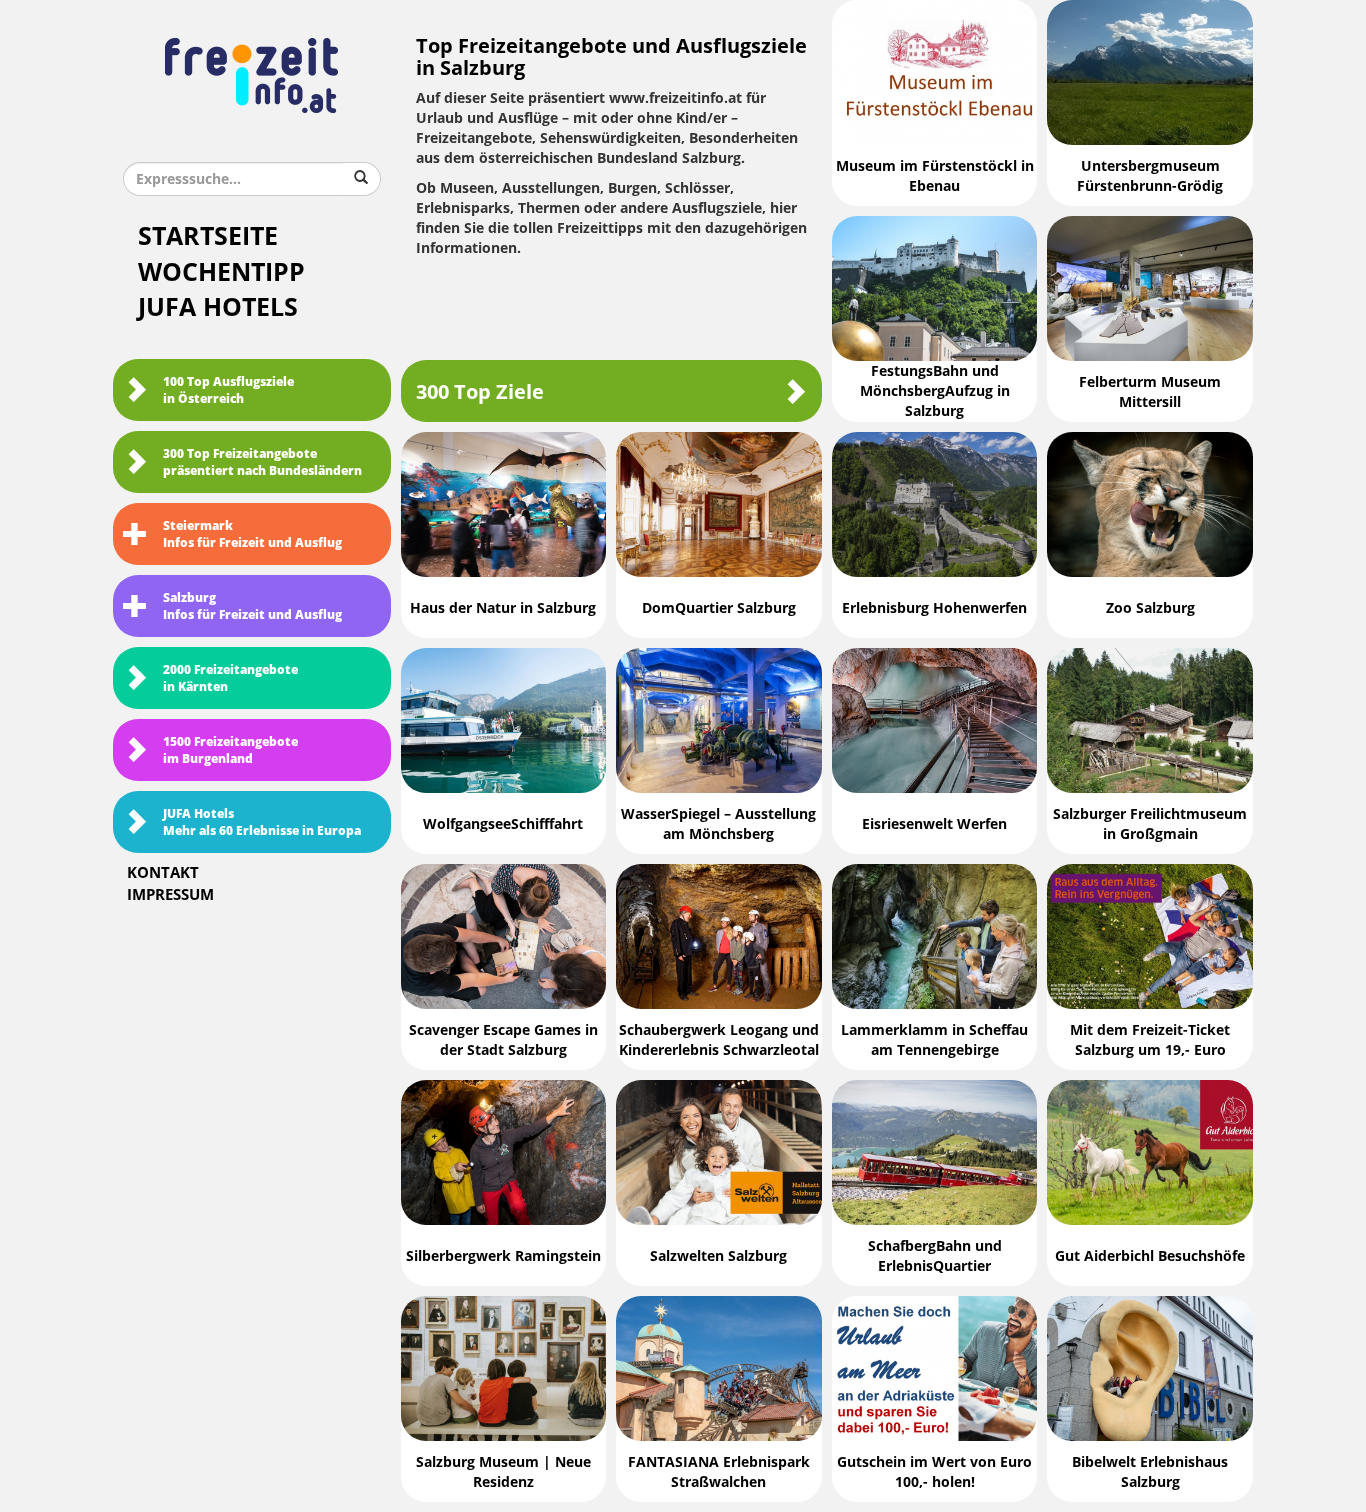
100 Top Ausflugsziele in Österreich (228, 390)
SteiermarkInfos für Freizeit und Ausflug (252, 534)
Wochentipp (221, 272)
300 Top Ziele (480, 392)
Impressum (170, 895)
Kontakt (163, 873)
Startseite (208, 236)
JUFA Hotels (218, 307)
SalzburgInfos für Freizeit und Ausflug (252, 606)
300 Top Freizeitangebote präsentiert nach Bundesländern (262, 462)
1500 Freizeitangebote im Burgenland (230, 750)
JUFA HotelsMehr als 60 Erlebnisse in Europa (262, 822)
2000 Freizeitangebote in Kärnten (230, 678)
